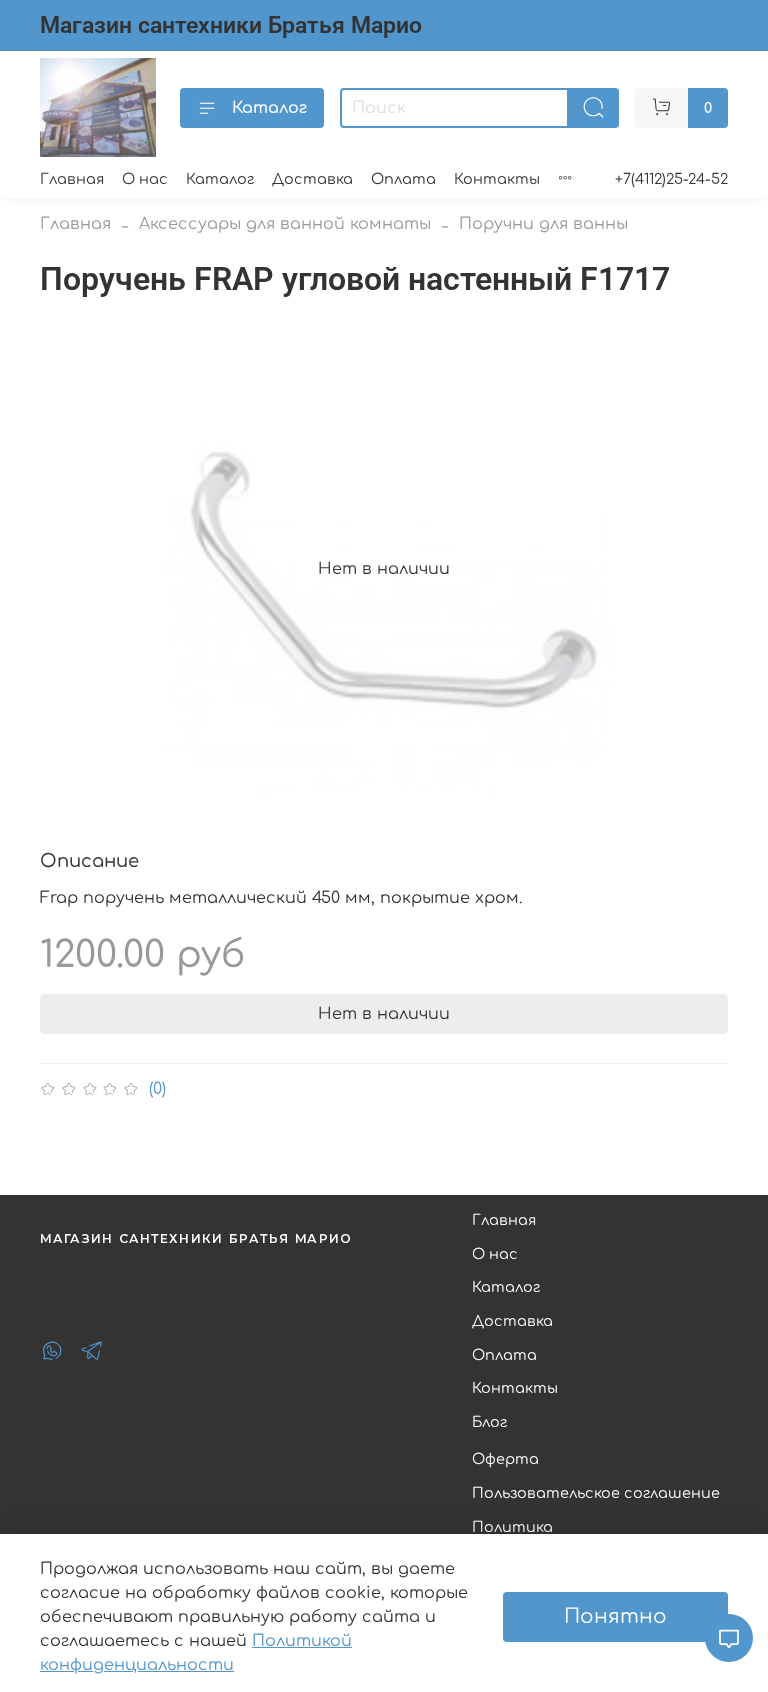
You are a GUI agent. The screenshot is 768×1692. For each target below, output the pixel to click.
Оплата (403, 179)
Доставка (312, 179)
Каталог (269, 108)
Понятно (615, 1616)
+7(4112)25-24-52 (671, 179)
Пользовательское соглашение (596, 1493)
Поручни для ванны (543, 224)
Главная (72, 179)
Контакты (497, 179)
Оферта (505, 1459)
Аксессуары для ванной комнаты (285, 224)
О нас (145, 179)
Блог (489, 1422)
